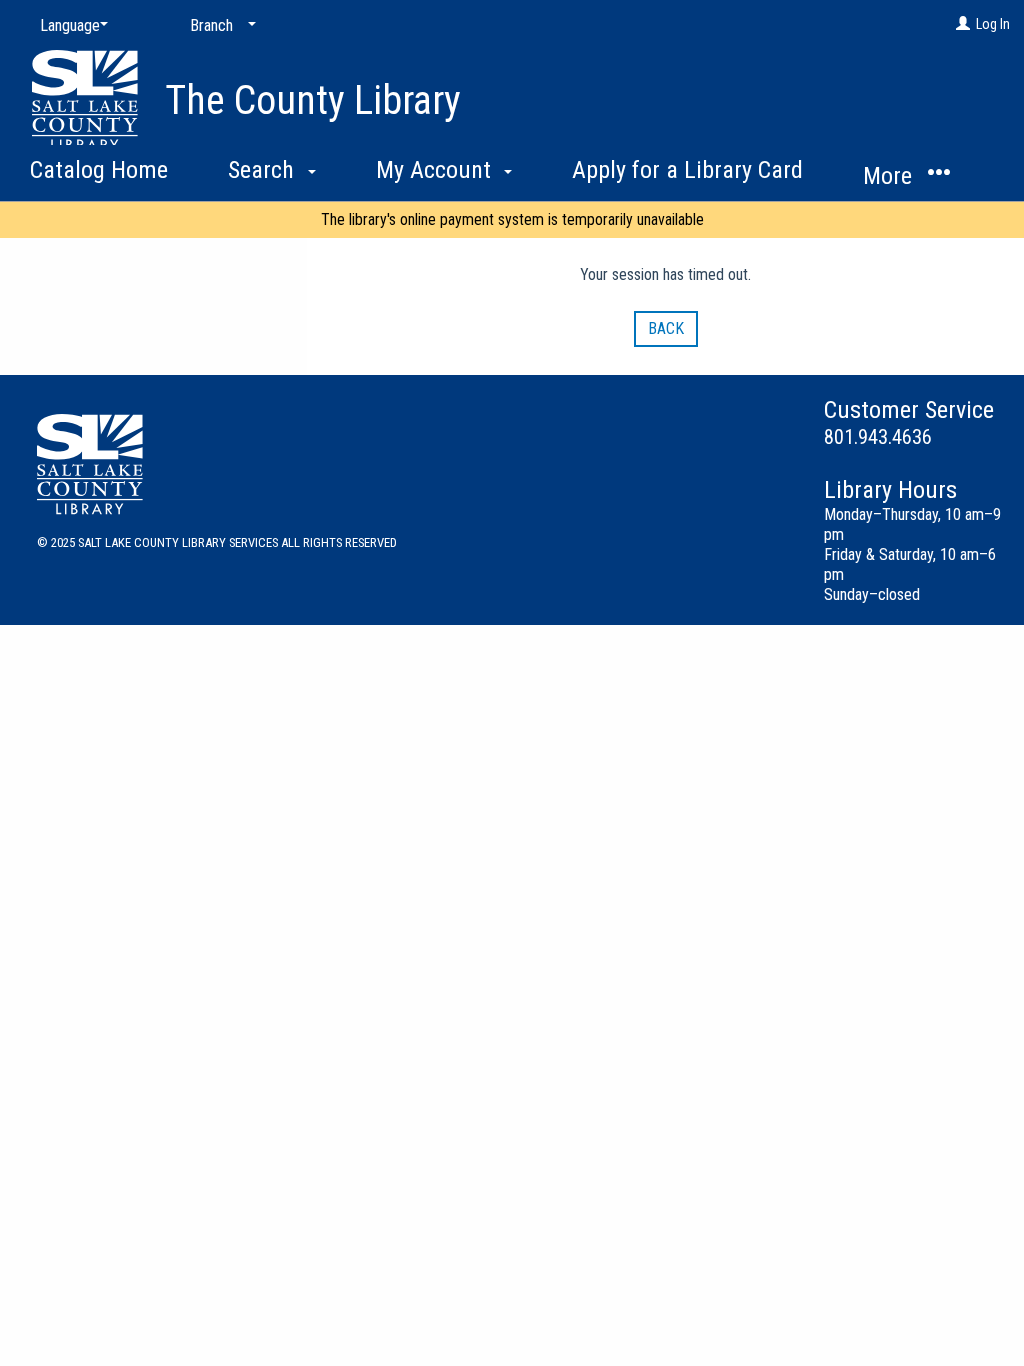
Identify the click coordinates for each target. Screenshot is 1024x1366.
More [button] (890, 176)
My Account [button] (436, 170)
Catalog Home (99, 170)
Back (666, 328)
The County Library (313, 100)
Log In (993, 24)
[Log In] (963, 24)
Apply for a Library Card (687, 170)
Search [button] (264, 170)
